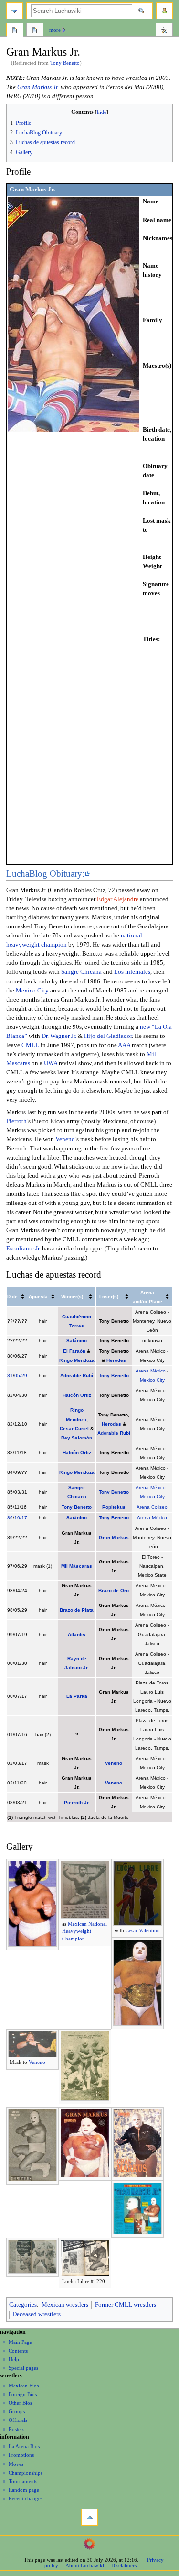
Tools (164, 31)
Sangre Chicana (81, 972)
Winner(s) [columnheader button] (72, 1297)
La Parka (77, 1696)
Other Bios (20, 2403)
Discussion (35, 31)
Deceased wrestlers (37, 2314)
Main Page (20, 2342)
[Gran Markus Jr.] (74, 314)
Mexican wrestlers (65, 2305)
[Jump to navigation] (15, 11)
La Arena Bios (24, 2446)
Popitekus (114, 1507)
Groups (17, 2411)
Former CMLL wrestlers (126, 2305)
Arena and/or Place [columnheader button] (147, 1297)
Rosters (16, 2429)
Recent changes (26, 2498)
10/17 (21, 1518)
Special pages (23, 2368)
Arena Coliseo (152, 1507)
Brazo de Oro (114, 1590)
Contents (18, 2351)
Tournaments (23, 2481)
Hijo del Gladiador (108, 1036)
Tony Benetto (65, 63)
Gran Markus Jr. (38, 87)
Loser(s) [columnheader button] (109, 1297)
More (55, 30)
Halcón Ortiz (77, 1395)
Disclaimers (124, 2565)
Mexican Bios (24, 2386)
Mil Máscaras (77, 1566)
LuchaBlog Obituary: (45, 874)
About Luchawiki (85, 2565)
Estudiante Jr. (23, 1249)
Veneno (65, 1139)
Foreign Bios (23, 2394)
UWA (51, 1063)
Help (14, 2359)
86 (10, 1518)
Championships (26, 2473)
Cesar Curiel (74, 1429)
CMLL (30, 1045)
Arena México (151, 1371)
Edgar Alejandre (118, 899)
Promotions (21, 2455)
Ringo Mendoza (77, 1360)
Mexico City (32, 991)
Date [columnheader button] (12, 1297)
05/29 (21, 1376)
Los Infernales (132, 972)
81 (10, 1376)
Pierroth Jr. (77, 1802)
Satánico (77, 1341)
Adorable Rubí (77, 1376)
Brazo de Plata (77, 1610)
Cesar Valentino (143, 1930)
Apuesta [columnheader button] (38, 1297)
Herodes (116, 1360)
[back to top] (89, 2517)
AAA (124, 1045)
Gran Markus (114, 1537)
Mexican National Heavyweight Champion (84, 1931)
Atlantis (77, 1634)
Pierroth (16, 1121)
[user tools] (164, 11)
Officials (18, 2420)
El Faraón (74, 1351)
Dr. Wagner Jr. (59, 1036)
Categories (23, 2305)
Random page (24, 2490)
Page (15, 31)
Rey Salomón (77, 1438)
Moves (16, 2464)
